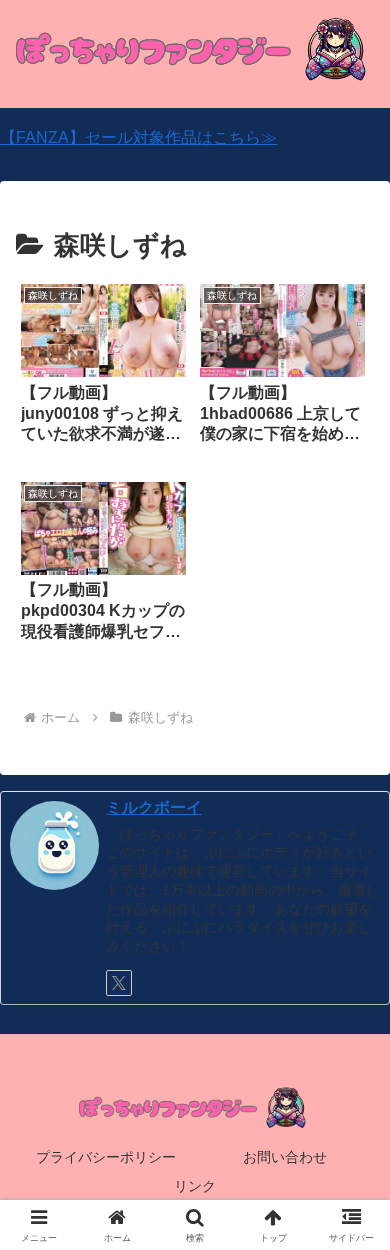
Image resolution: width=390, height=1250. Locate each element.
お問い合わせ (285, 1157)
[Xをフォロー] (119, 983)
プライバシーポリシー (106, 1157)
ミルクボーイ (154, 807)
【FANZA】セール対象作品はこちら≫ (138, 137)
